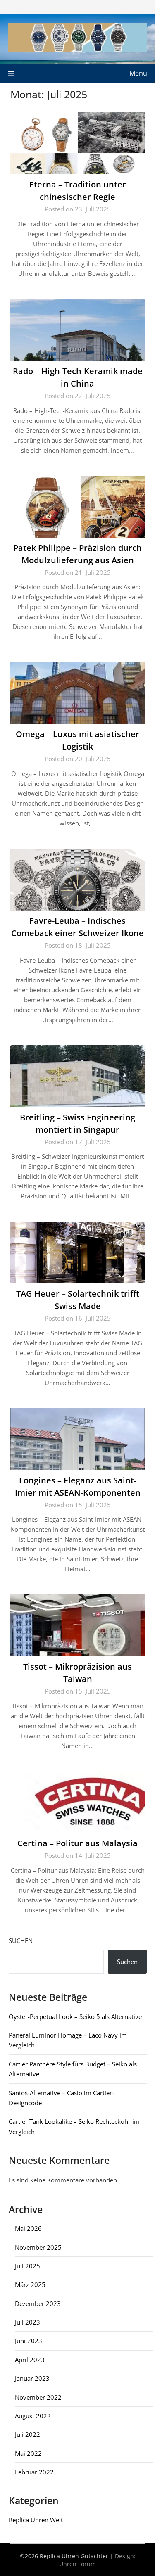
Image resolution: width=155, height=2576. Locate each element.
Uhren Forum (77, 2564)
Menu (138, 73)
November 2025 (38, 2247)
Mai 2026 (28, 2228)
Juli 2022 (27, 2434)
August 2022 (33, 2416)
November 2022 (38, 2397)
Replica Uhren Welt (36, 2520)
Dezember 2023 (38, 2303)
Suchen (21, 1940)
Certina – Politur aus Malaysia (77, 1843)
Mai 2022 (28, 2453)
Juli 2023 (27, 2322)
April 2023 (30, 2360)
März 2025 (30, 2284)
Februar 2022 (34, 2472)
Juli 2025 (27, 2266)
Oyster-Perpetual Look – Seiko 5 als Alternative (75, 2016)
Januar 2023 (32, 2378)
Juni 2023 (29, 2341)
